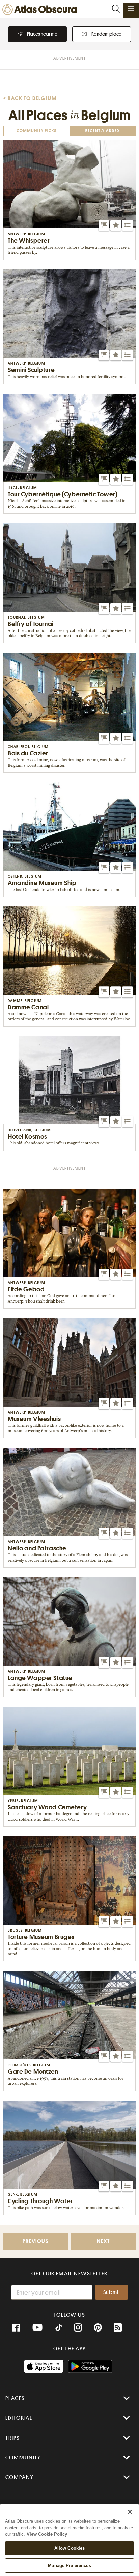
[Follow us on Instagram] (78, 2328)
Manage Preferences (69, 2565)
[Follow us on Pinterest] (98, 2328)
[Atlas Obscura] (41, 10)
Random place (106, 34)
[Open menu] (131, 9)
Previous (35, 2242)
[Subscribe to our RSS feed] (118, 2328)
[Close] (130, 2512)
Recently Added (102, 131)
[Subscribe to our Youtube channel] (37, 2328)
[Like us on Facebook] (16, 2328)
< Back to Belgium (30, 98)
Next (103, 2242)
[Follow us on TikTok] (59, 2328)
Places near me (42, 34)
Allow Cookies (70, 2548)
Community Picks (37, 131)
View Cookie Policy (47, 2534)
